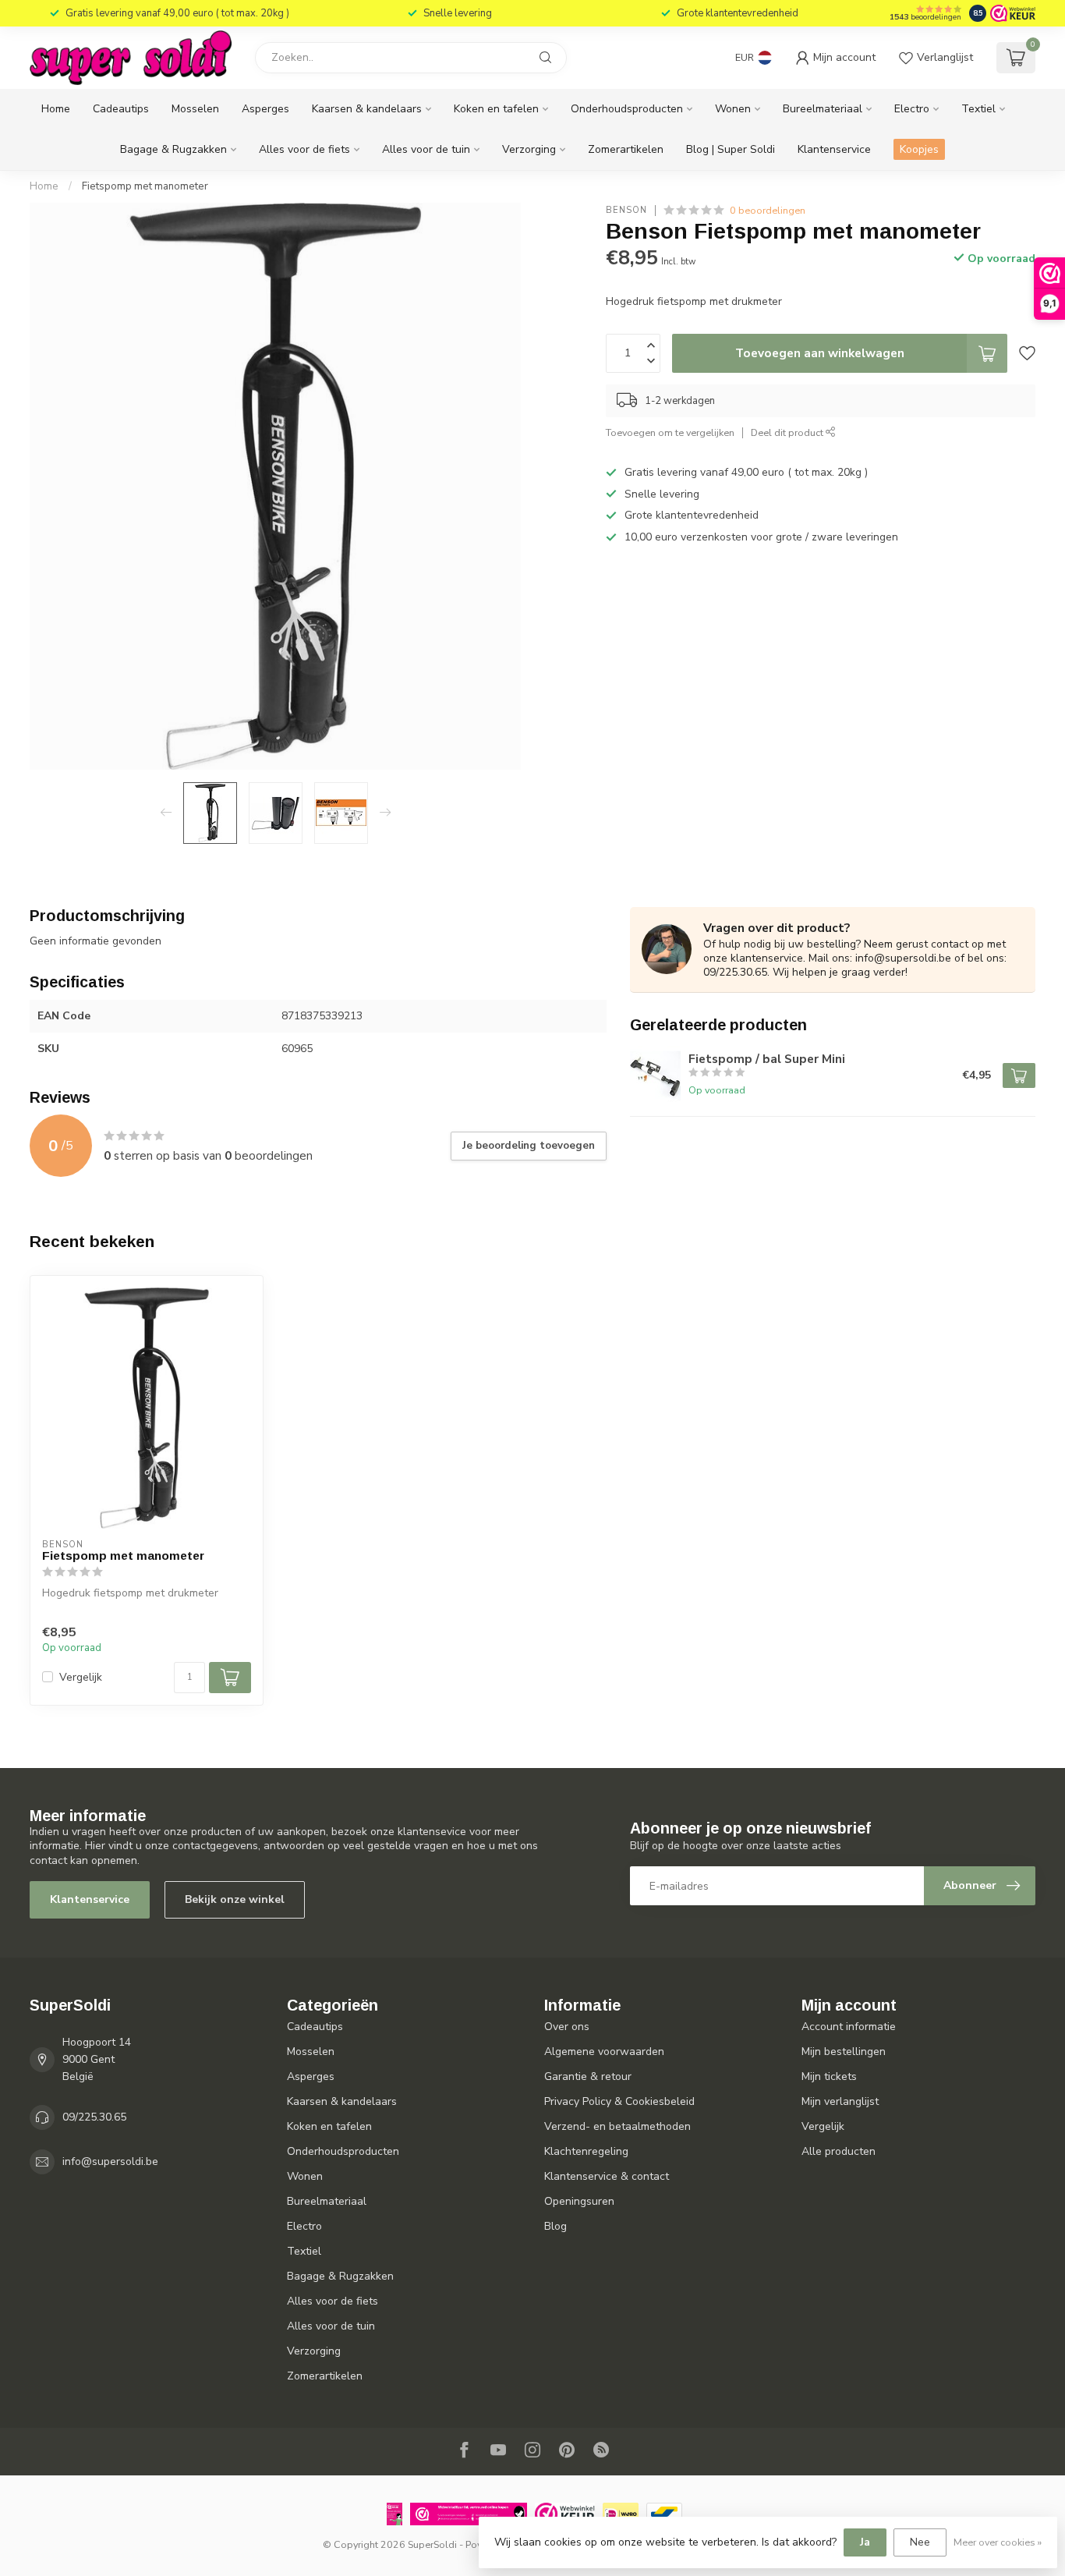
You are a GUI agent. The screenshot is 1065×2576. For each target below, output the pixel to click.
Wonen (733, 109)
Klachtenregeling (586, 2151)
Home (56, 109)
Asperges (265, 109)
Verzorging (529, 149)
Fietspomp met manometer (145, 186)
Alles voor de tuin (426, 149)
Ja (865, 2542)
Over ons (567, 2027)
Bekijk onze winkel (235, 1899)
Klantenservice (834, 149)
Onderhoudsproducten (627, 109)
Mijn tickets (829, 2076)
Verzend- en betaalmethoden (617, 2126)
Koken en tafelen (496, 109)
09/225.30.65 (94, 2117)
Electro (912, 109)
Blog (555, 2226)
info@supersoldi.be (110, 2161)
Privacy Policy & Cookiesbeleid (619, 2101)
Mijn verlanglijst (840, 2101)
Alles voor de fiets (304, 149)
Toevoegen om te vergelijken (670, 432)
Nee (920, 2542)
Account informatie (849, 2027)
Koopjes (919, 149)
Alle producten (839, 2151)
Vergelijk (81, 1677)
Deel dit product (788, 432)
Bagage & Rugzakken (173, 149)
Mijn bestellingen (844, 2052)
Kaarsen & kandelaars (367, 109)
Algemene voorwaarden (604, 2052)
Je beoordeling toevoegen (529, 1146)
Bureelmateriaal (823, 109)
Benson (626, 210)
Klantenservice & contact (607, 2176)
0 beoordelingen (768, 210)
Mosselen (195, 109)
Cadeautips (121, 109)
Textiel (978, 109)
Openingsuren (579, 2201)
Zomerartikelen (626, 149)
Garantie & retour (588, 2076)
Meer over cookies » (998, 2542)
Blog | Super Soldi (731, 149)
